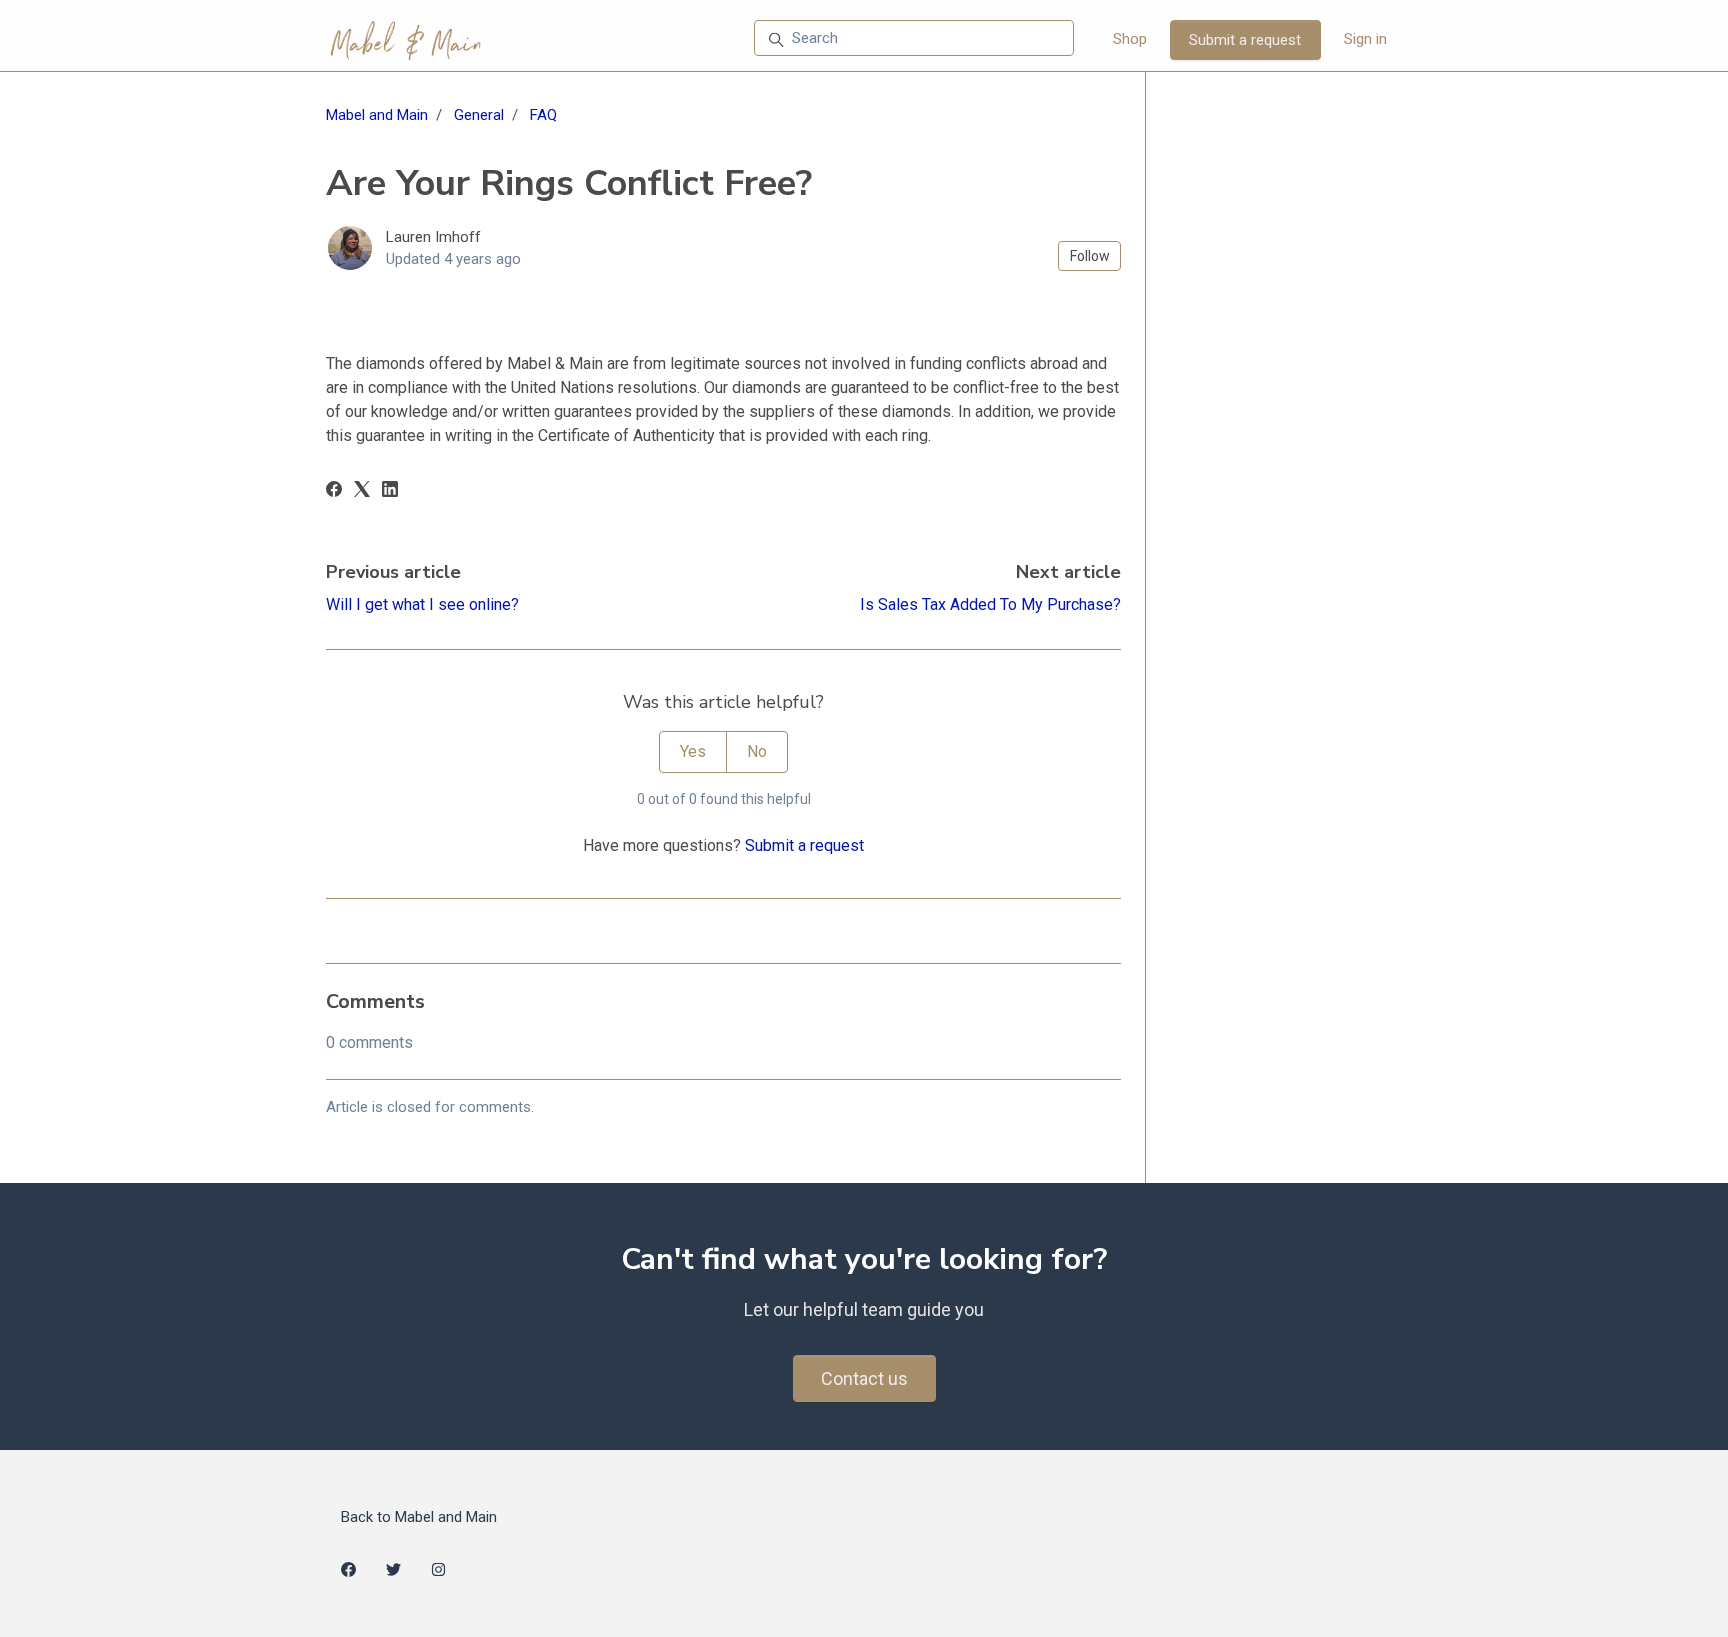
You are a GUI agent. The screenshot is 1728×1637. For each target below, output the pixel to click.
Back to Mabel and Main (419, 1517)
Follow (1090, 256)
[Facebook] (334, 491)
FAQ (543, 115)
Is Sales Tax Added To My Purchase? (990, 604)
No (757, 751)
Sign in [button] (1365, 39)
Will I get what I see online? (422, 604)
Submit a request (1245, 40)
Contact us (864, 1378)
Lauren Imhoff (433, 237)
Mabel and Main (377, 115)
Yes (693, 751)
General (479, 115)
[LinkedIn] (390, 491)
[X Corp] (362, 491)
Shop (1130, 39)
